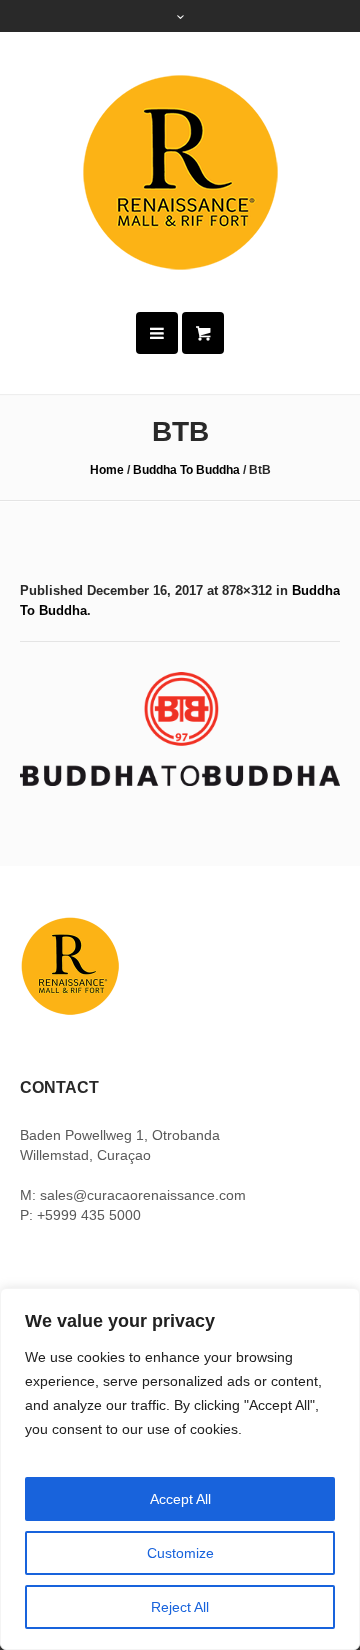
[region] (180, 1469)
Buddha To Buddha (186, 470)
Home (107, 470)
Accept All (180, 1499)
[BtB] (180, 729)
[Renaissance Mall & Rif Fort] (180, 172)
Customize (180, 1553)
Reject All (180, 1607)
